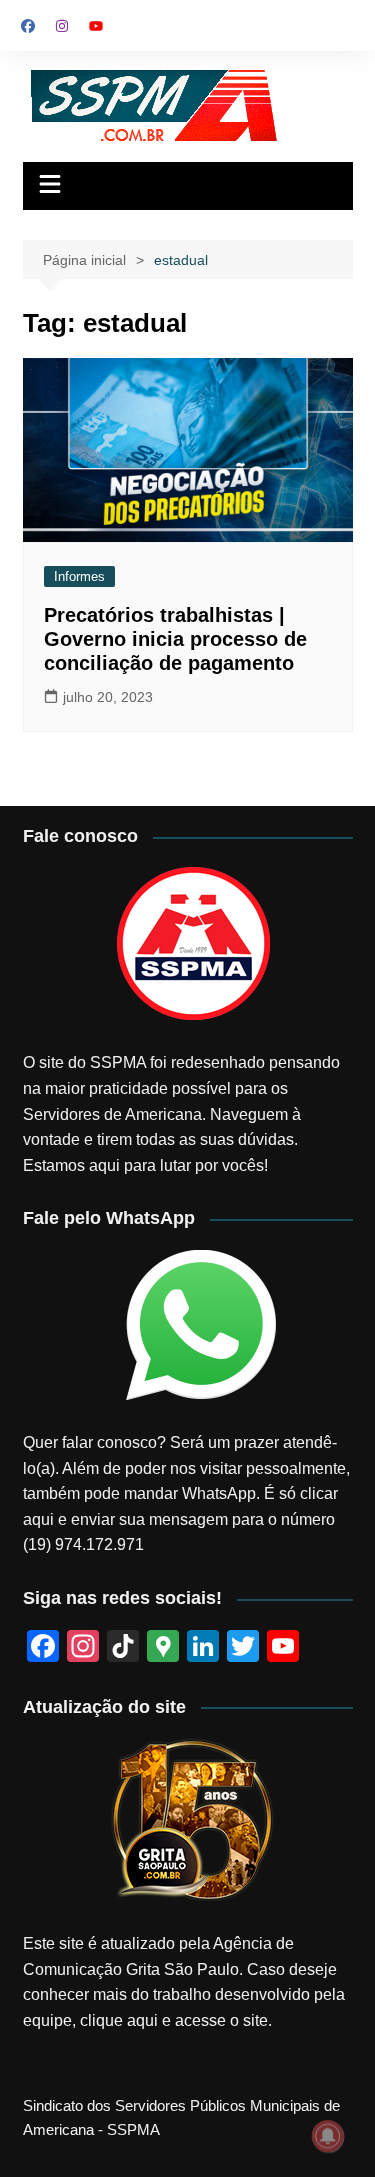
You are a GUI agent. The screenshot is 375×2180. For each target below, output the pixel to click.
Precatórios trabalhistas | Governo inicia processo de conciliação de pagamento (175, 639)
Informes (79, 576)
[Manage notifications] (328, 2136)
